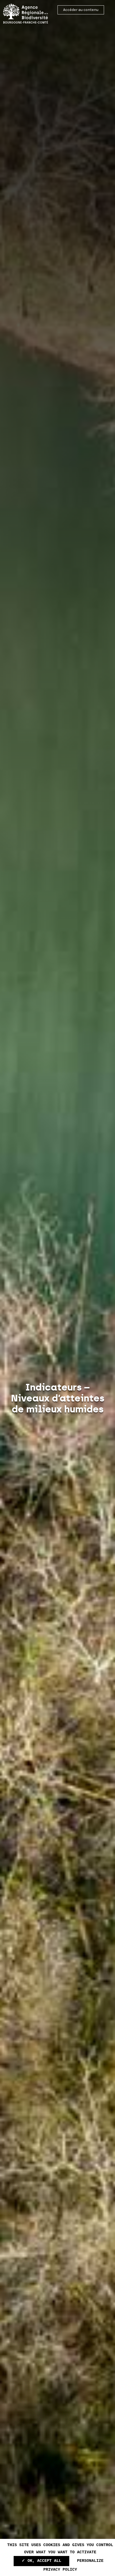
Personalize (90, 2561)
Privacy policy (60, 2570)
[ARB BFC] (26, 14)
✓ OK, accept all (41, 2561)
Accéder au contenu (81, 10)
